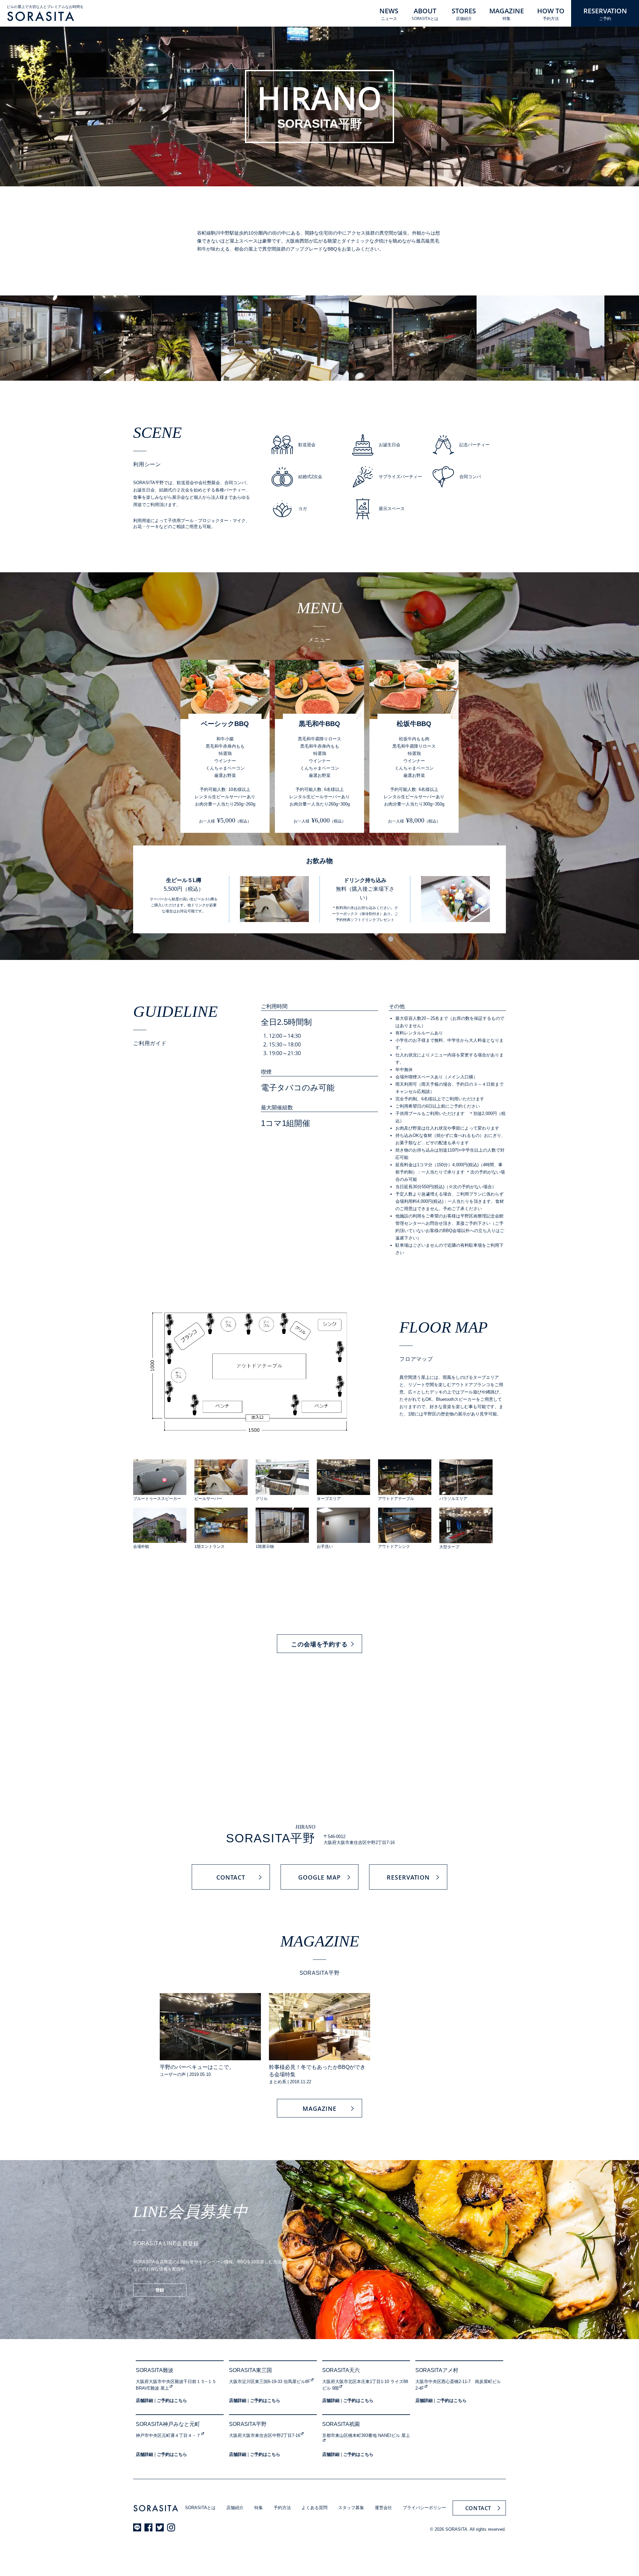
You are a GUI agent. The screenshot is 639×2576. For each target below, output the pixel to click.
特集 (259, 2508)
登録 (160, 2290)
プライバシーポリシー (424, 2508)
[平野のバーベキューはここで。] (210, 2027)
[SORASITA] (41, 16)
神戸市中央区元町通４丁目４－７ (168, 2435)
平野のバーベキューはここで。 (197, 2067)
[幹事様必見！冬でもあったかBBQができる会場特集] (319, 2027)
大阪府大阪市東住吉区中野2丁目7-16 (265, 2435)
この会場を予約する (319, 1644)
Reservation (408, 1877)
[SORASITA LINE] (137, 2527)
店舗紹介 (235, 2508)
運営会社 (383, 2508)
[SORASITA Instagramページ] (171, 2527)
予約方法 (282, 2508)
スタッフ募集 (351, 2508)
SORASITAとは (200, 2508)
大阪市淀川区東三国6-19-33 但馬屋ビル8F (270, 2382)
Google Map (319, 1877)
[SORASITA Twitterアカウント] (160, 2527)
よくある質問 (315, 2508)
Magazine (319, 2109)
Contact (231, 1877)
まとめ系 (278, 2082)
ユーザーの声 (173, 2074)
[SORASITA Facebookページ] (148, 2527)
